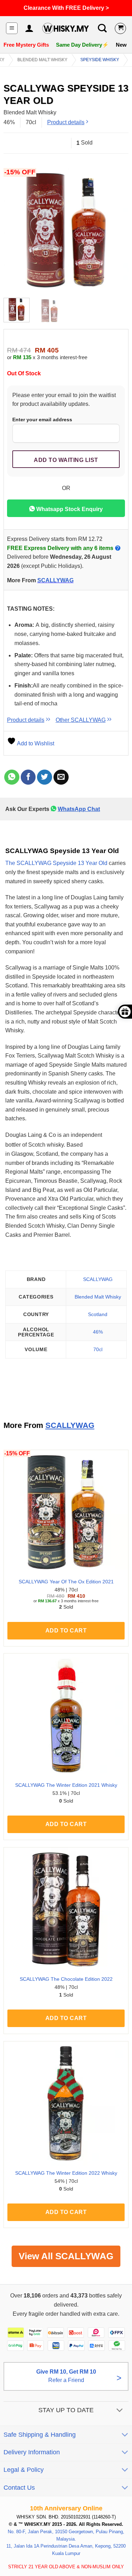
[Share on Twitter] (45, 777)
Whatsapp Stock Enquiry (69, 509)
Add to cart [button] (66, 1631)
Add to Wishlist (35, 743)
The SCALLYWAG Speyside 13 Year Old (56, 863)
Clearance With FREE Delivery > (66, 8)
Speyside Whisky (100, 60)
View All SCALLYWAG (66, 2256)
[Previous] (15, 230)
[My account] (29, 28)
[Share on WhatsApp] (12, 777)
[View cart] (120, 28)
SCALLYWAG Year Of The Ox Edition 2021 (66, 1582)
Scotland (98, 1314)
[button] (12, 28)
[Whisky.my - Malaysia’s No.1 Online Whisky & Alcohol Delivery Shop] (65, 28)
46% (98, 1332)
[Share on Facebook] (28, 777)
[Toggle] (120, 2411)
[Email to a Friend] (61, 777)
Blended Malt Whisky (42, 60)
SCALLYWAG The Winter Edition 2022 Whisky (66, 2173)
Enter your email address (42, 420)
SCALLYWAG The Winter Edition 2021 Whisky (66, 1785)
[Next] (117, 230)
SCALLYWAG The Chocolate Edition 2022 (66, 1979)
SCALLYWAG (55, 580)
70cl (98, 1349)
